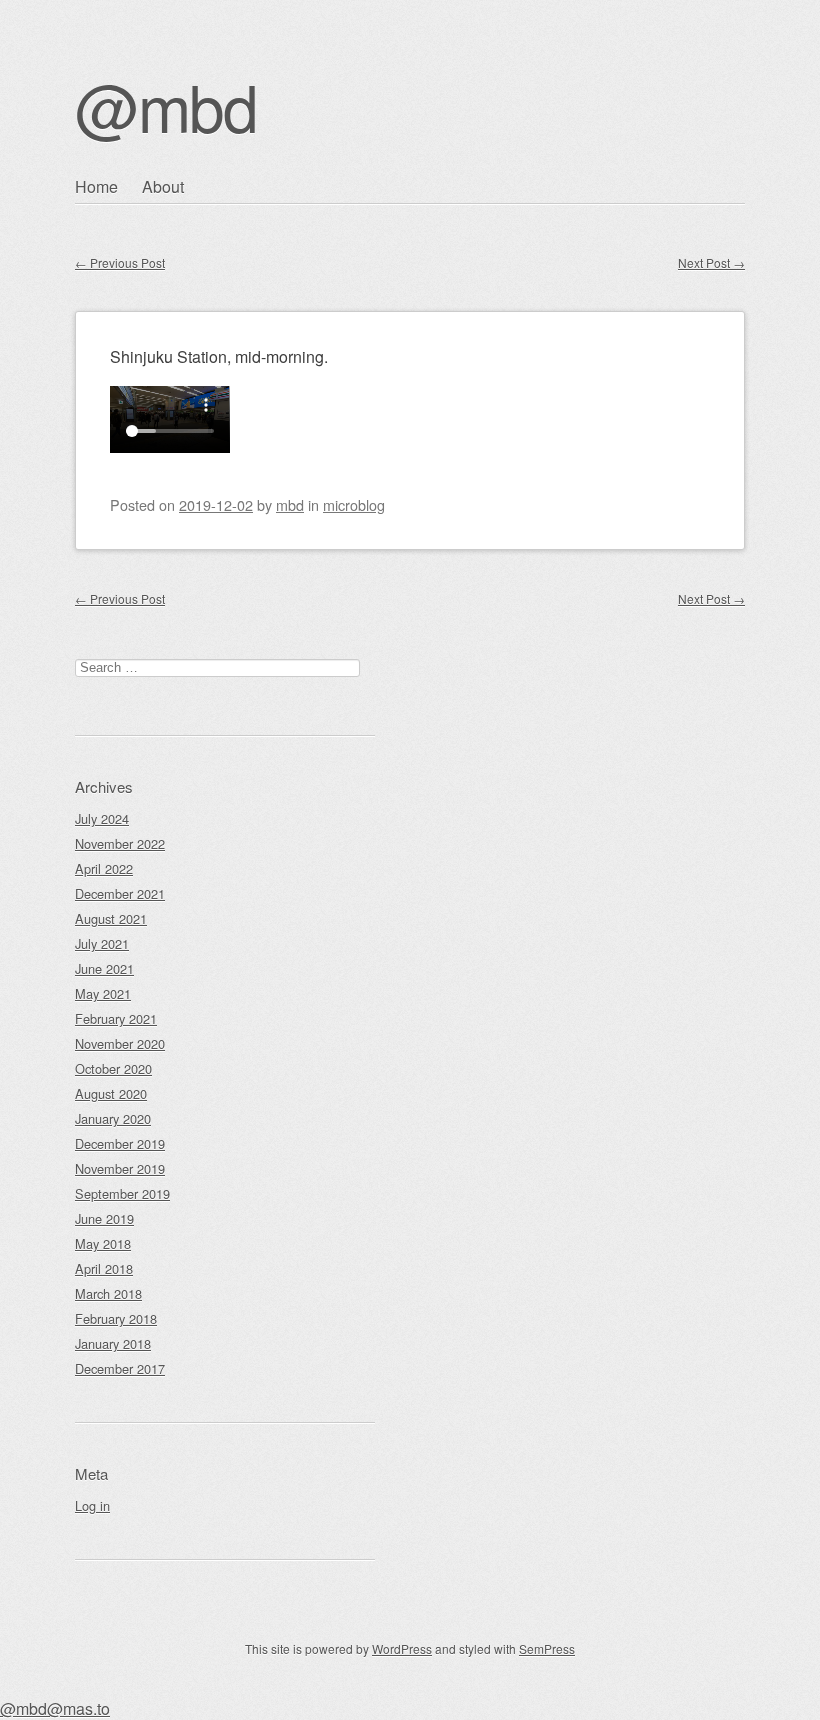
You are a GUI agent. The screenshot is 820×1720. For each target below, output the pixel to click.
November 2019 (120, 1168)
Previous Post (120, 262)
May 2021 (103, 993)
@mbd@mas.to (55, 1708)
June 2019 (104, 1218)
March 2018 (108, 1293)
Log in (92, 1505)
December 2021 (120, 893)
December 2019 (120, 1143)
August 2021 (111, 918)
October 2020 (113, 1068)
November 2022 (120, 843)
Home (96, 186)
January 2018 (113, 1343)
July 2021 (102, 943)
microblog (354, 504)
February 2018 (116, 1318)
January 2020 (113, 1118)
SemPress (547, 1648)
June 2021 (104, 968)
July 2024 (102, 818)
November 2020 (120, 1043)
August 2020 (111, 1093)
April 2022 (104, 868)
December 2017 (120, 1368)
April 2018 (104, 1268)
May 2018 (103, 1243)
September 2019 (122, 1193)
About (163, 186)
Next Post (711, 262)
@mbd (166, 105)
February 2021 (116, 1018)
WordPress (402, 1648)
